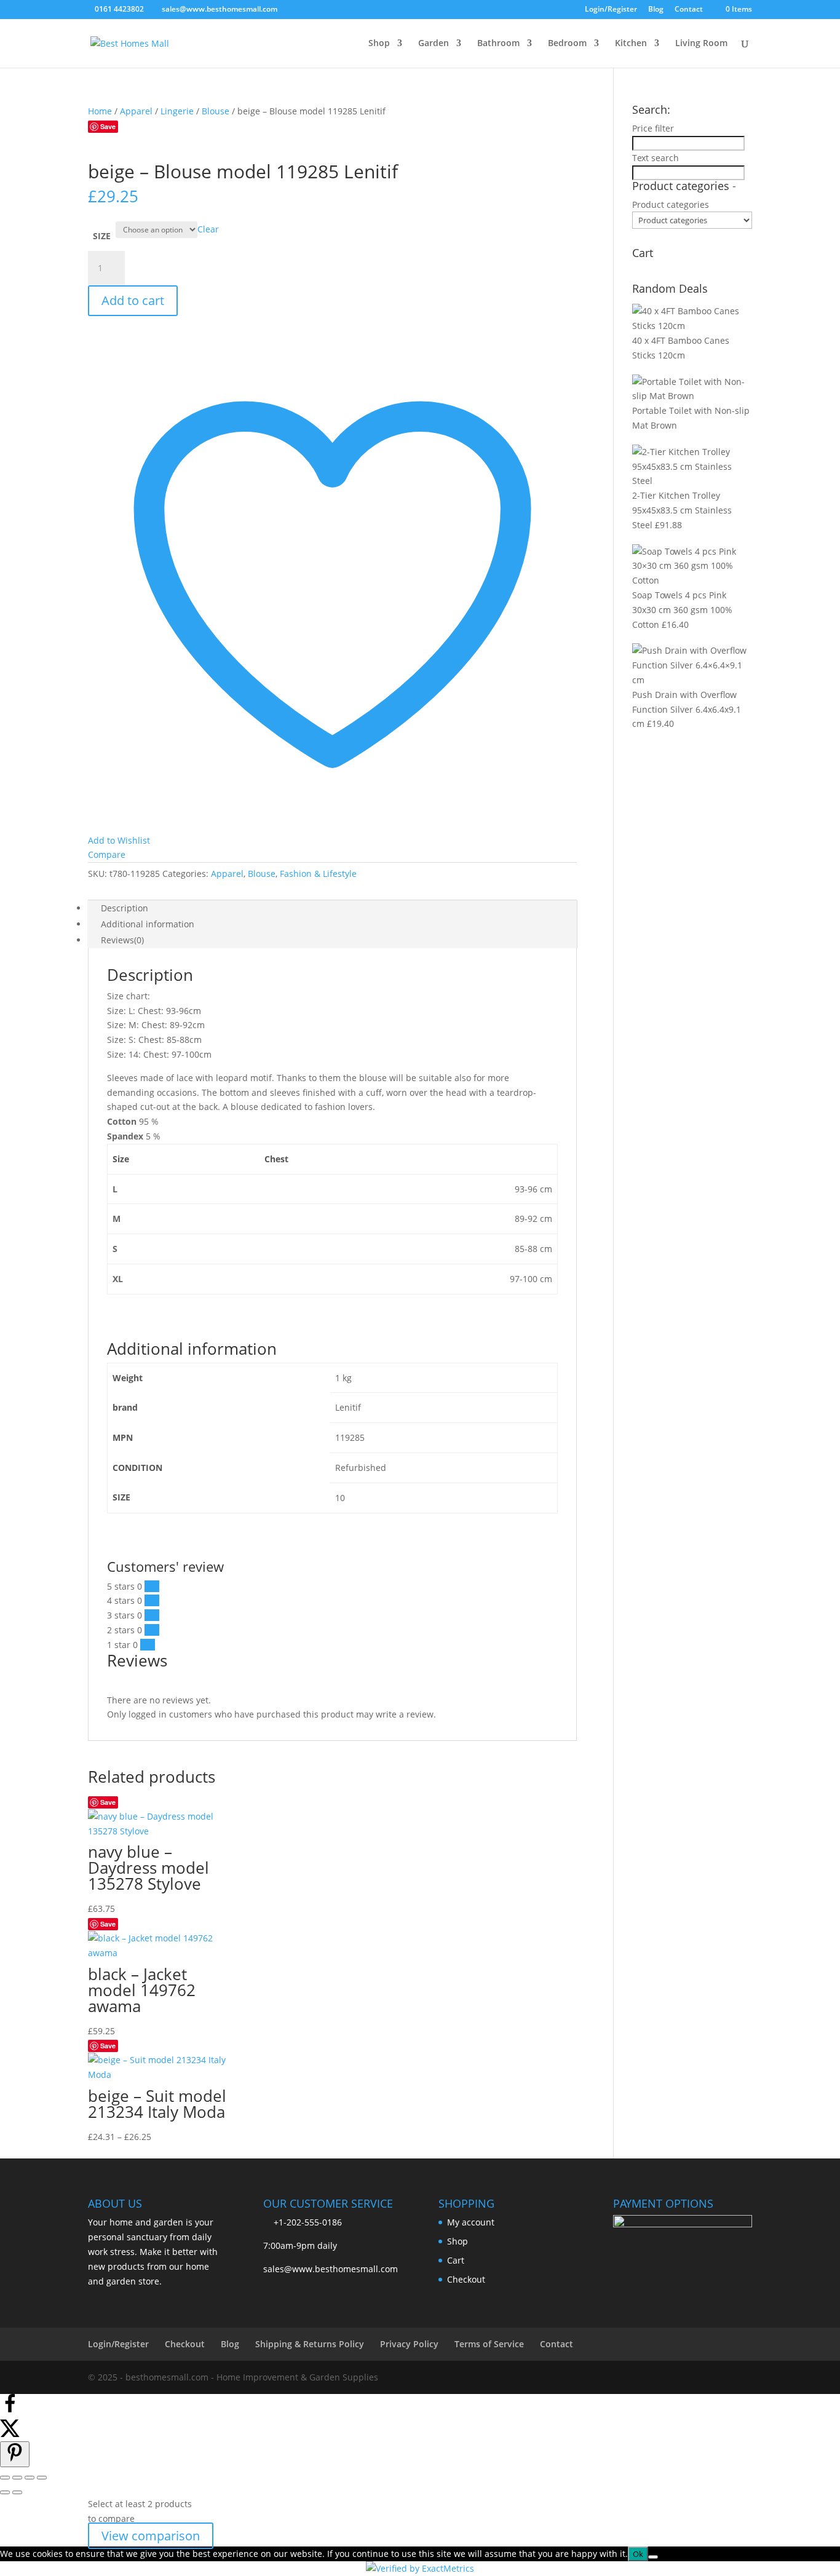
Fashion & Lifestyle (318, 874)
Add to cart (133, 300)
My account (471, 2222)
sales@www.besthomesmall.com (331, 2269)
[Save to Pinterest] (15, 2454)
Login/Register (611, 10)
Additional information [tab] (148, 924)
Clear (208, 229)
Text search (656, 158)
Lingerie (177, 111)
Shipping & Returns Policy (310, 2344)
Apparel (136, 111)
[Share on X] (10, 2434)
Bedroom (567, 44)
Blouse (216, 111)
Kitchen (631, 44)
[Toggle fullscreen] (17, 2478)
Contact (689, 10)
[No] (653, 2557)
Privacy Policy (409, 2344)
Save (108, 126)
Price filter (653, 128)
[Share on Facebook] (10, 2410)
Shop (379, 44)
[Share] (30, 2478)
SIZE (102, 236)
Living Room (701, 44)
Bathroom (498, 44)
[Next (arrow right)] (17, 2492)
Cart (456, 2260)
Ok (638, 2554)
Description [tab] (125, 908)
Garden (434, 44)
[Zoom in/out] (5, 2478)
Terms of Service (489, 2344)
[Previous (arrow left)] (5, 2492)
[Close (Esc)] (42, 2478)
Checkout (466, 2279)
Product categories (671, 204)
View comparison (151, 2536)
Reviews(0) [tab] (122, 940)
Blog (656, 10)
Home (100, 111)
